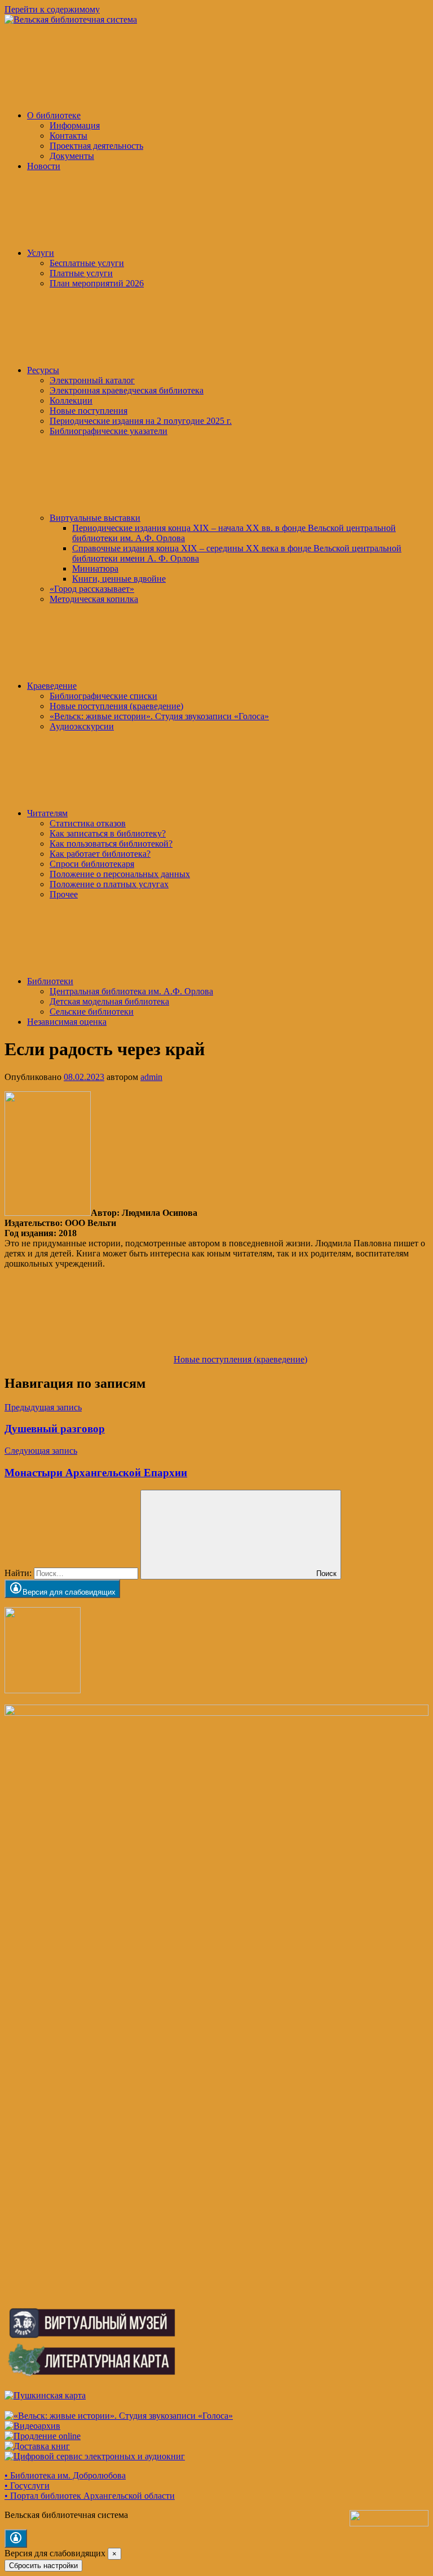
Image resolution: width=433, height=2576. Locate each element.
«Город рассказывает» (92, 589)
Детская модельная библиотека (109, 1001)
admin (151, 1077)
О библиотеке (54, 115)
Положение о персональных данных (120, 874)
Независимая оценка (67, 1022)
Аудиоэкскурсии (82, 726)
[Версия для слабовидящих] (16, 2539)
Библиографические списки (103, 696)
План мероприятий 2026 (97, 283)
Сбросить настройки (43, 2566)
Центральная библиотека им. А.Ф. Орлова (131, 991)
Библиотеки (50, 981)
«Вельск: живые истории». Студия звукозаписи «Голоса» (159, 716)
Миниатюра (95, 568)
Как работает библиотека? (100, 854)
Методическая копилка (94, 599)
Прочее (64, 894)
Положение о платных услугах (109, 884)
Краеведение (52, 686)
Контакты (69, 136)
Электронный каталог (92, 380)
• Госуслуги (27, 2486)
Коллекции (71, 400)
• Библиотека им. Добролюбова (65, 2475)
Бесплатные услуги (87, 263)
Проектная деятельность (96, 146)
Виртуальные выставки (95, 518)
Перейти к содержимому (52, 9)
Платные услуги (81, 273)
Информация (75, 125)
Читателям (47, 813)
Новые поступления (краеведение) (116, 706)
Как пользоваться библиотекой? (111, 844)
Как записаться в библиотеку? (108, 833)
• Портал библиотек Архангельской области (90, 2496)
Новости (44, 166)
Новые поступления (89, 411)
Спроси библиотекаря (92, 864)
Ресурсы (43, 370)
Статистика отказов (88, 823)
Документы (72, 156)
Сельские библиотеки (92, 1012)
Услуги (41, 253)
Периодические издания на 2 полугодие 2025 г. (141, 421)
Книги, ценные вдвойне (119, 579)
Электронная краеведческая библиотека (127, 390)
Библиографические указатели (109, 431)
